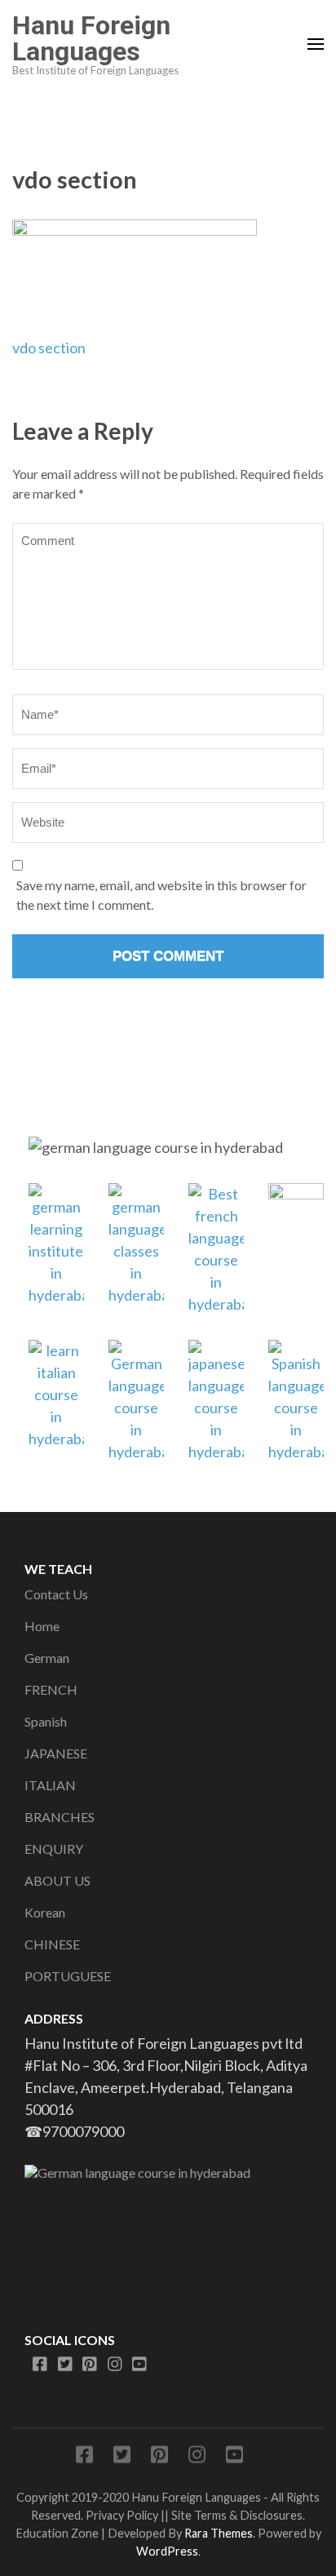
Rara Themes (219, 2533)
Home (42, 1626)
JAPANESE (56, 1753)
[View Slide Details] (168, 2231)
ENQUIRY (54, 1849)
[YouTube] (139, 2365)
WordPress (167, 2551)
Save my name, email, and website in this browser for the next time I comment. (161, 895)
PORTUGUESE (68, 1976)
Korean (45, 1912)
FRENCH (51, 1689)
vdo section (49, 348)
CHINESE (52, 1944)
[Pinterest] (90, 2365)
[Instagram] (115, 2365)
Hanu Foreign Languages (91, 38)
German (47, 1658)
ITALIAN (50, 1785)
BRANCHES (60, 1817)
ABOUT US (57, 1880)
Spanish (46, 1721)
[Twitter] (65, 2365)
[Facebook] (40, 2365)
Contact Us (56, 1594)
